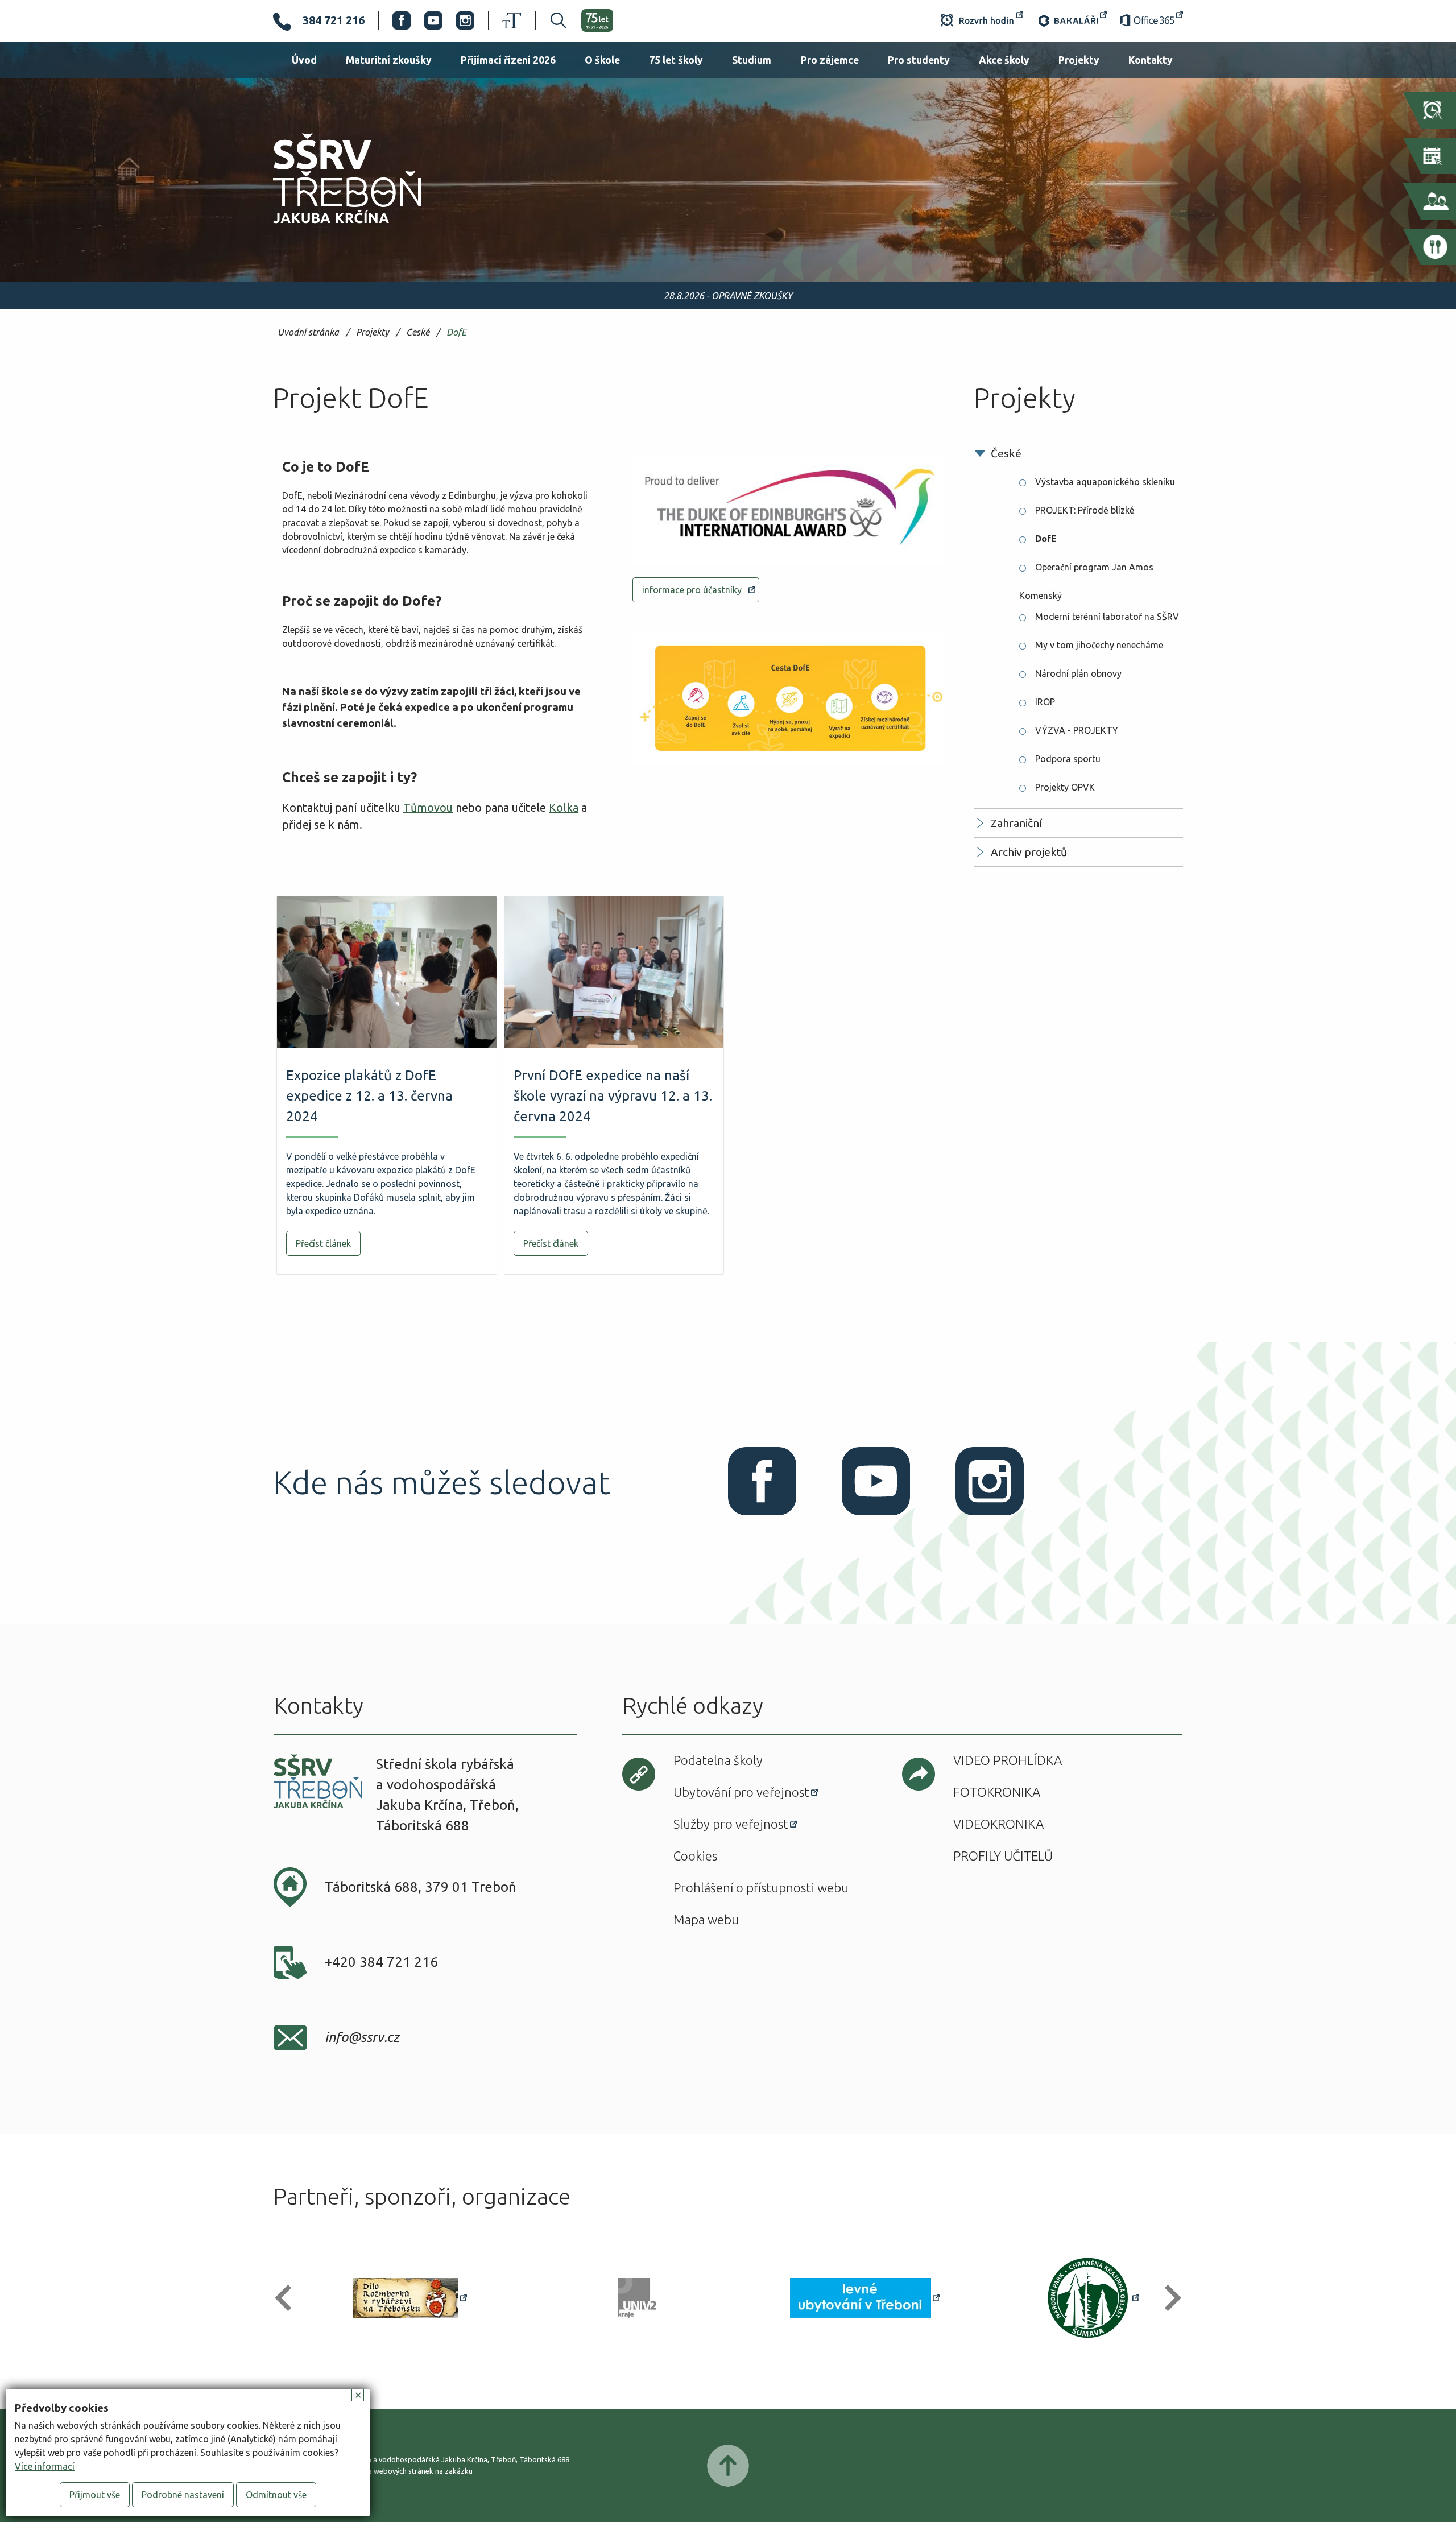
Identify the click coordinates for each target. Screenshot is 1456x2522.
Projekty (1079, 60)
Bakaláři (1072, 20)
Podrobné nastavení (183, 2495)
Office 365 (1152, 20)
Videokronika (998, 1824)
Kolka (564, 807)
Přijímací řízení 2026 (508, 60)
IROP (1045, 702)
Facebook (402, 20)
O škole (602, 60)
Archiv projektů (1029, 852)
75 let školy (676, 60)
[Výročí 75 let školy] (597, 20)
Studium (752, 60)
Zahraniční (1016, 823)
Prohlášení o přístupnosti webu (761, 1888)
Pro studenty (919, 60)
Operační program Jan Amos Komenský (1086, 572)
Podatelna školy (718, 1760)
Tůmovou (428, 807)
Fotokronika (997, 1792)
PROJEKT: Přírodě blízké (1085, 510)
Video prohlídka (1008, 1760)
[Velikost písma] (512, 20)
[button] (288, 2298)
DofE (456, 332)
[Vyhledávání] (551, 20)
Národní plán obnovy (1078, 673)
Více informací (45, 2466)
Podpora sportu (1068, 759)
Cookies (695, 1856)
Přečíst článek (323, 1243)
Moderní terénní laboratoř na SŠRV (1107, 617)
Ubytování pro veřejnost (741, 1792)
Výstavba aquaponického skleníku (1105, 482)
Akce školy (1004, 60)
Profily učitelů (1003, 1856)
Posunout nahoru (728, 2466)
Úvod (304, 60)
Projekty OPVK (1065, 787)
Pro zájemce (830, 60)
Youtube (433, 20)
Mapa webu (706, 1919)
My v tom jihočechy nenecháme (1099, 645)
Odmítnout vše (276, 2495)
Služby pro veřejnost (731, 1824)
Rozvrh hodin (982, 20)
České (418, 332)
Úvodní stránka (308, 332)
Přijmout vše (95, 2495)
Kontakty (1151, 60)
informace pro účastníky (692, 590)
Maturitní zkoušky (389, 60)
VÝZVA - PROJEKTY (1077, 730)
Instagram (465, 20)
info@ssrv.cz (362, 2037)
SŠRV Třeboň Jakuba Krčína (334, 227)
